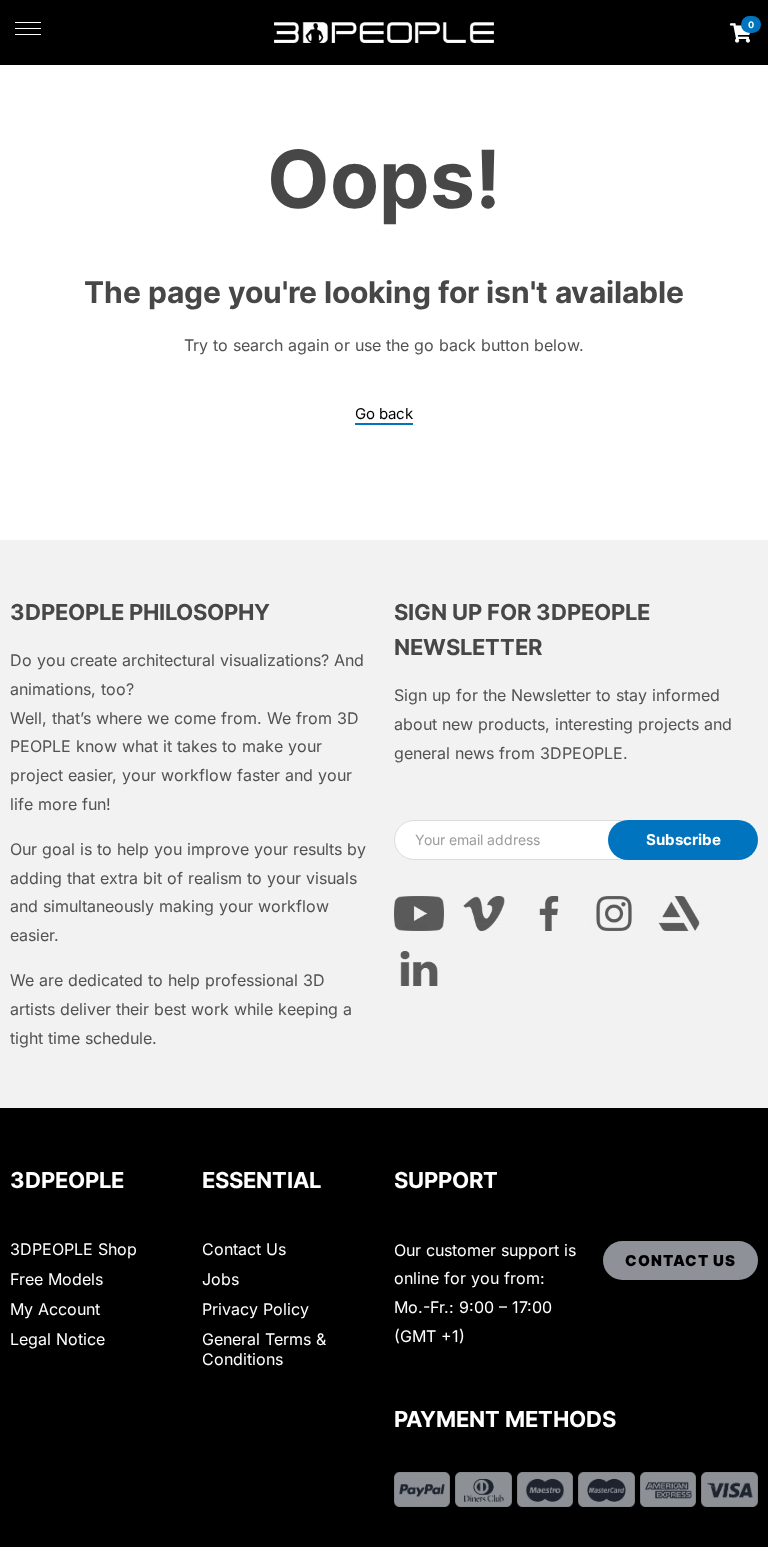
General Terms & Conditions (264, 1349)
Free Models (56, 1279)
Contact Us (244, 1249)
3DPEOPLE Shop (73, 1249)
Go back (384, 414)
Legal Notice (57, 1339)
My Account (55, 1309)
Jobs (220, 1279)
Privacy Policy (255, 1309)
